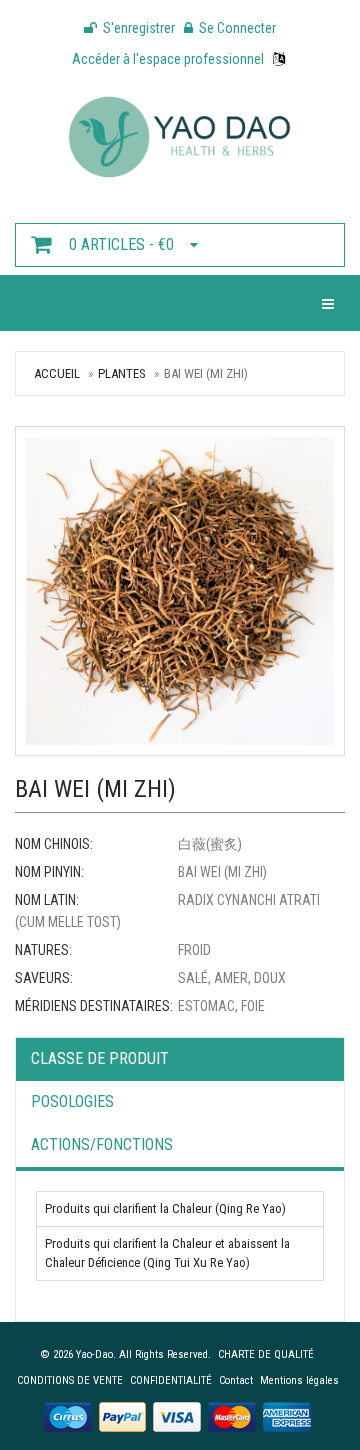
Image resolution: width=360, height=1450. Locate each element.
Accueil (57, 373)
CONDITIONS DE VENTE (70, 1380)
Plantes (122, 373)
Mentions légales (299, 1380)
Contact (236, 1380)
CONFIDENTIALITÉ (171, 1380)
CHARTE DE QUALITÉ (266, 1354)
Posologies (72, 1101)
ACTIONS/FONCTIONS (102, 1144)
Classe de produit (100, 1058)
